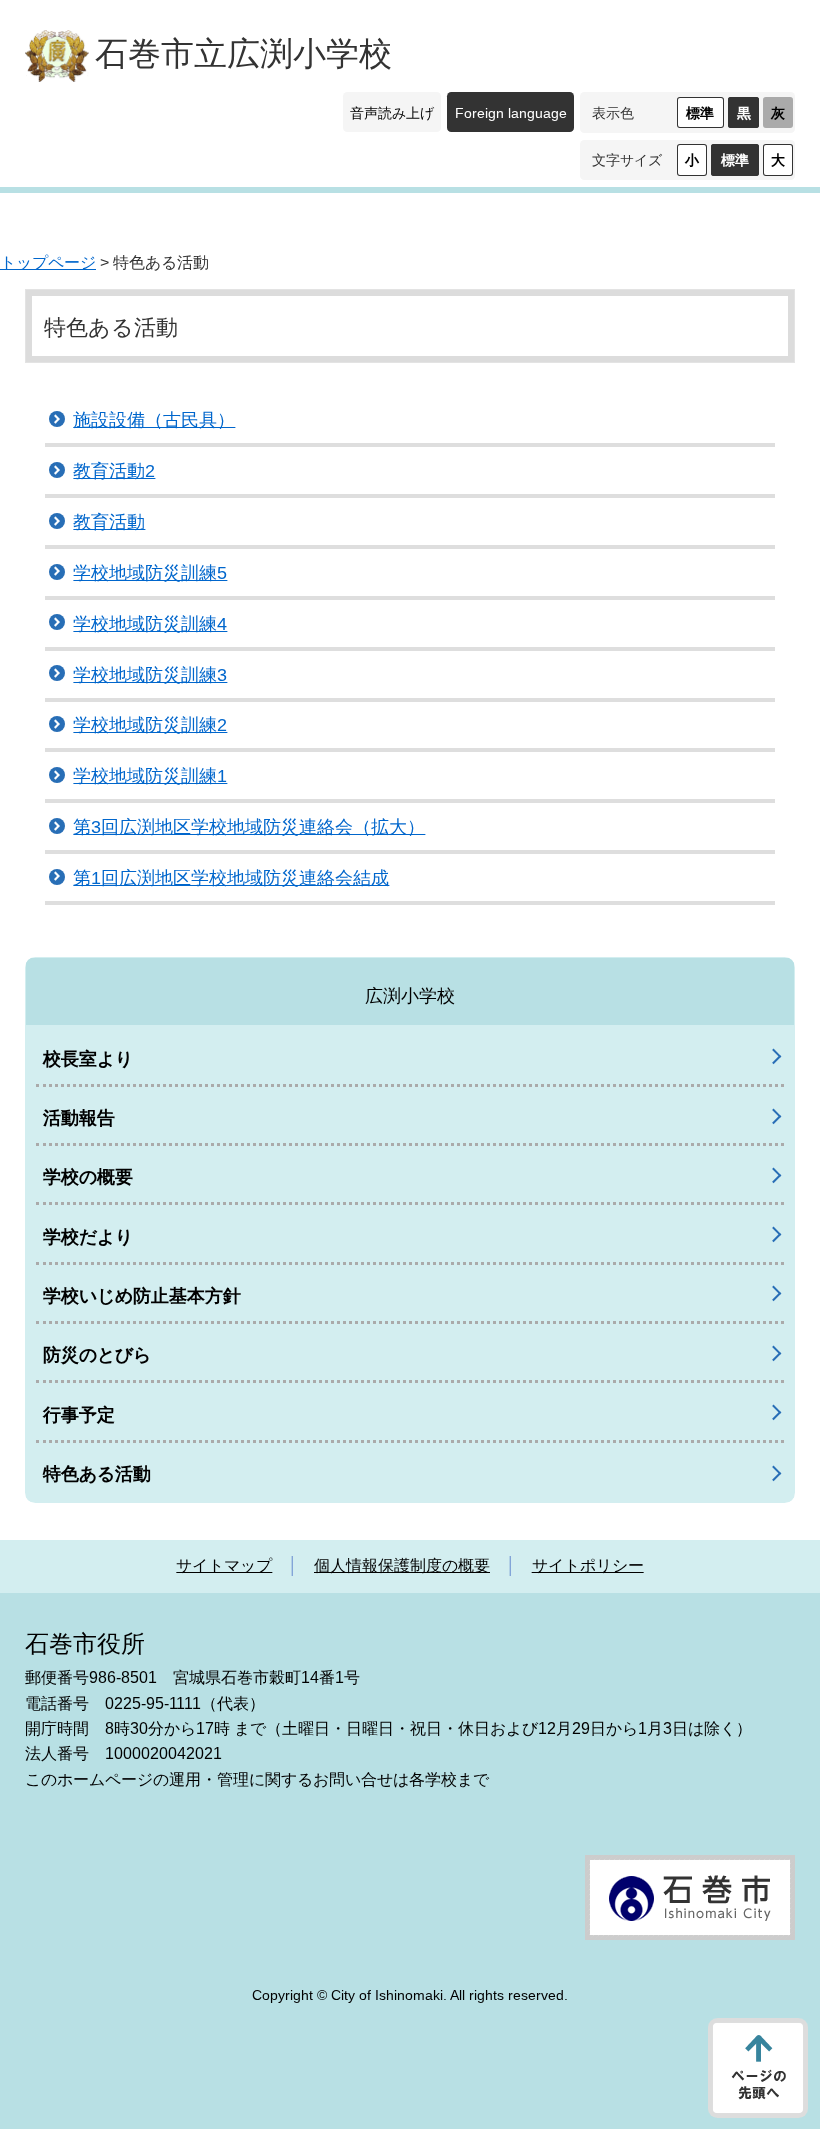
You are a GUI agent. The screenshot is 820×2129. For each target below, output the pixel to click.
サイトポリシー (588, 1565)
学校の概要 (88, 1177)
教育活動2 (114, 471)
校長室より (88, 1059)
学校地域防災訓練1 (150, 776)
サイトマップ (224, 1565)
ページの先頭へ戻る (758, 2068)
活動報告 (79, 1118)
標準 (700, 113)
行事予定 (79, 1415)
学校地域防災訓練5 (150, 573)
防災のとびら (97, 1355)
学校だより (88, 1237)
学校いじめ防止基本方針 (142, 1296)
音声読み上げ (392, 113)
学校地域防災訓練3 (150, 675)
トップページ (48, 262)
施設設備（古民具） (154, 420)
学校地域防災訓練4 (150, 624)
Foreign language (511, 113)
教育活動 (109, 522)
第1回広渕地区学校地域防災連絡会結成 (231, 878)
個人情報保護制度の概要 (402, 1565)
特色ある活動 (97, 1474)
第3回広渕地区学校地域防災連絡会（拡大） (249, 827)
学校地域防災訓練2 (150, 725)
